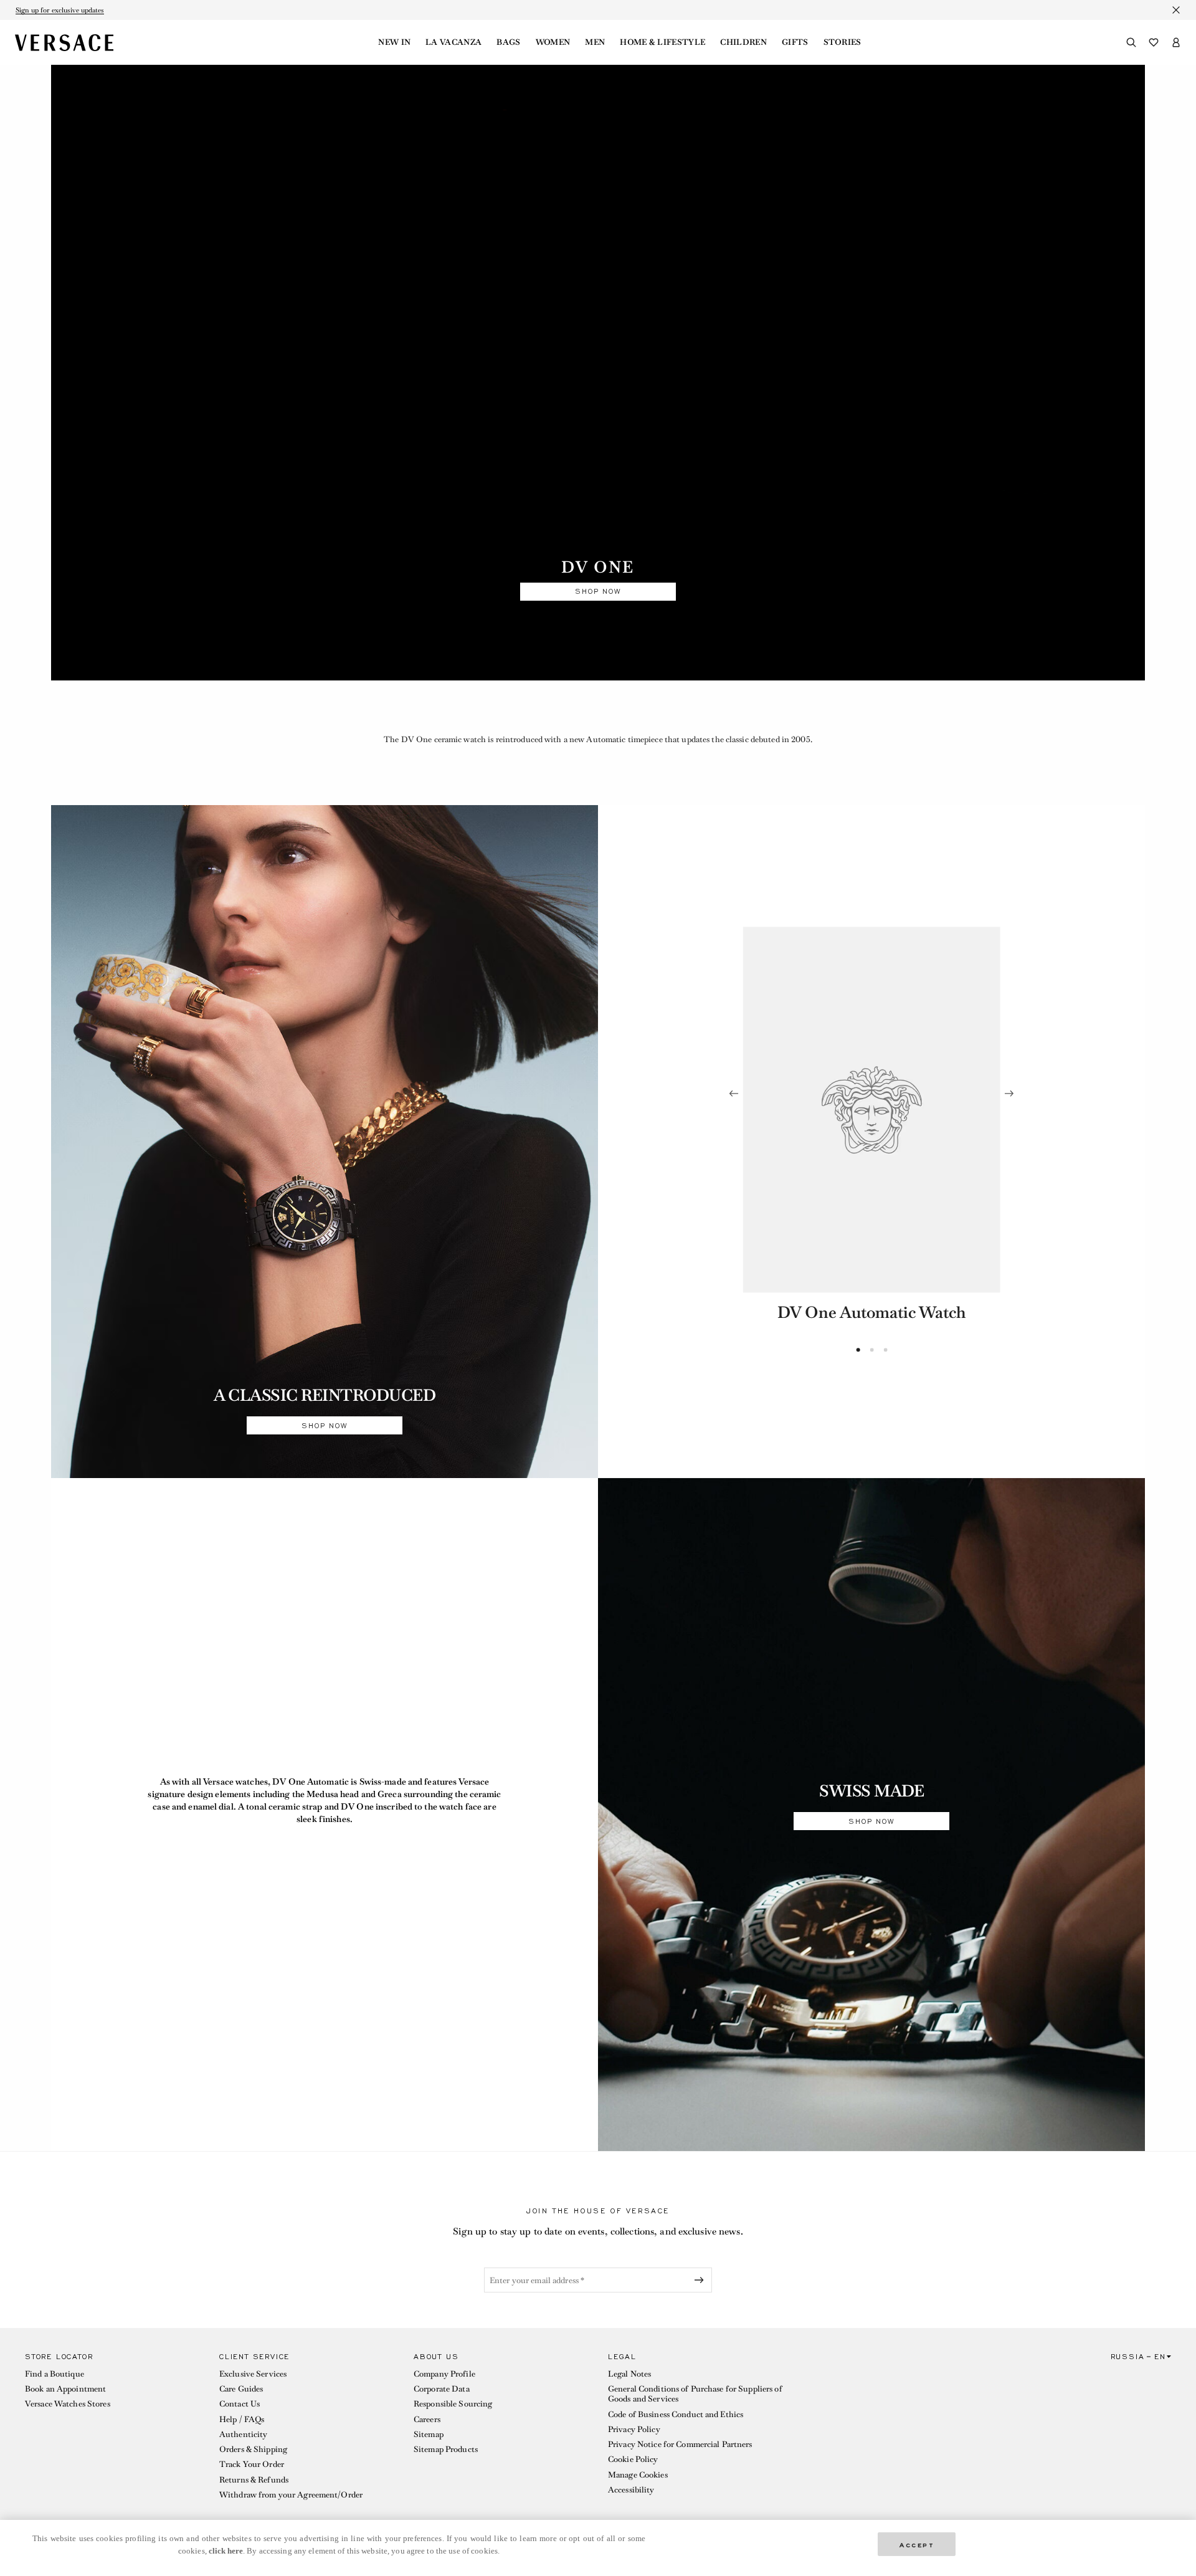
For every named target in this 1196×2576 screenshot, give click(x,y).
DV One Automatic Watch (871, 1312)
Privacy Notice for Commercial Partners (680, 2444)
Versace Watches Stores (68, 2404)
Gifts (795, 42)
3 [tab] (886, 1350)
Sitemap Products (446, 2449)
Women (553, 42)
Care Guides (241, 2389)
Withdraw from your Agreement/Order (291, 2495)
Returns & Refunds (254, 2480)
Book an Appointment (65, 2389)
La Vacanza (453, 42)
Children (743, 42)
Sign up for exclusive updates (60, 10)
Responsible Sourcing (453, 2404)
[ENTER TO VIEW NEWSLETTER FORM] (701, 2280)
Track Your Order (252, 2464)
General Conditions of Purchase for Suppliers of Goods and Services (695, 2394)
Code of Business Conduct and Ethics (676, 2414)
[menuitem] (394, 42)
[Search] (1131, 42)
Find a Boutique (55, 2374)
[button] (112, 2429)
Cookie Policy (633, 2459)
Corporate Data (442, 2389)
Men (595, 42)
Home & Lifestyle (662, 42)
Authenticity (243, 2434)
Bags (508, 42)
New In (394, 42)
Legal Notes (629, 2374)
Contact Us (240, 2404)
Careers (427, 2419)
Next (1009, 1094)
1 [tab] (858, 1350)
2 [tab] (872, 1350)
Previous (734, 1094)
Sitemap (429, 2434)
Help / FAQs (242, 2419)
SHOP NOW (598, 591)
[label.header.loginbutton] (1176, 42)
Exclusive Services (253, 2374)
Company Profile (444, 2374)
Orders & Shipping (253, 2449)
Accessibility (631, 2490)
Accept (917, 2544)
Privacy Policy (634, 2429)
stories (842, 42)
